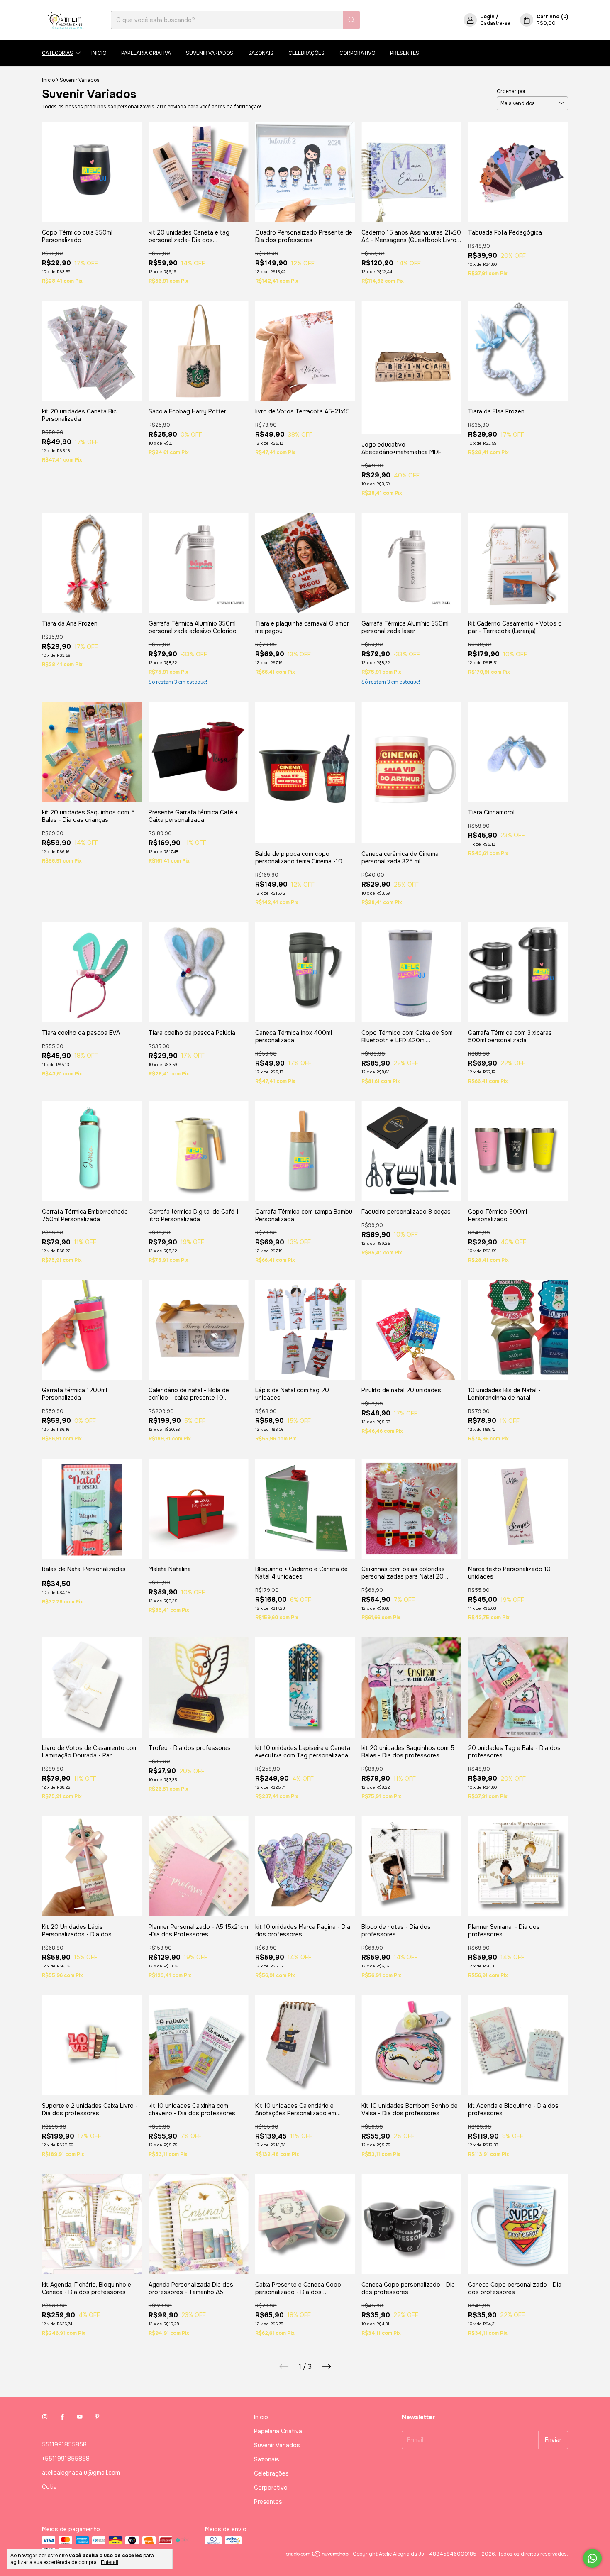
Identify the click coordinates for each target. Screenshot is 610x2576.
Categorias (57, 53)
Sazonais (261, 53)
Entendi (110, 2562)
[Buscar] (351, 20)
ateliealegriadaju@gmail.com (81, 2473)
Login (487, 17)
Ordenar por (511, 91)
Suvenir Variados (210, 53)
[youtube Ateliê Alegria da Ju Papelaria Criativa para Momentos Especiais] (80, 2417)
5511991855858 (64, 2444)
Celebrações (306, 53)
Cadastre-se (495, 23)
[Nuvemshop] (318, 2556)
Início (48, 80)
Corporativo (357, 53)
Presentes (405, 53)
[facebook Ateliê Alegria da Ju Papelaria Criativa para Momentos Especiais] (62, 2417)
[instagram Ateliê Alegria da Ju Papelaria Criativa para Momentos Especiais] (45, 2417)
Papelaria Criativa (146, 53)
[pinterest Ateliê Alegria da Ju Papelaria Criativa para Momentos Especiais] (97, 2417)
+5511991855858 (66, 2459)
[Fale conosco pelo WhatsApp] (592, 2558)
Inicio (99, 53)
